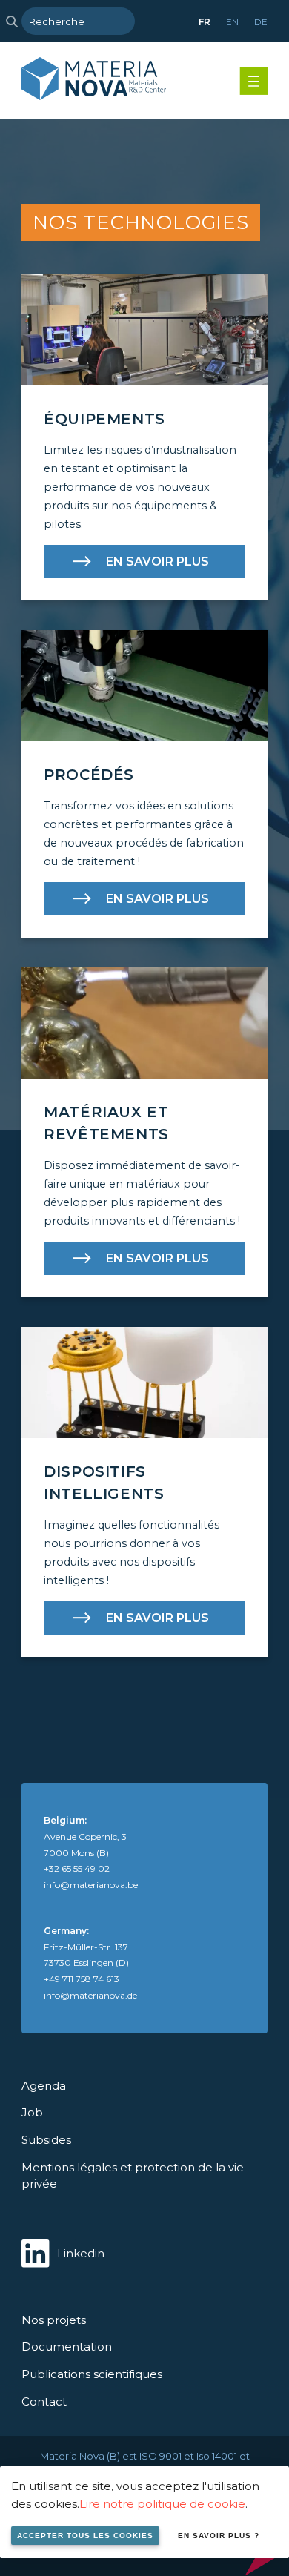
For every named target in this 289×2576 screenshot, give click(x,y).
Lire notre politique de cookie (162, 2504)
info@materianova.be (91, 1885)
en (232, 22)
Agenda (44, 2086)
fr (205, 22)
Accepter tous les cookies (85, 2536)
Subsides (46, 2140)
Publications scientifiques (92, 2374)
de (261, 22)
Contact (44, 2401)
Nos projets (54, 2320)
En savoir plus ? (219, 2536)
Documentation (67, 2347)
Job (32, 2112)
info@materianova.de (90, 1995)
